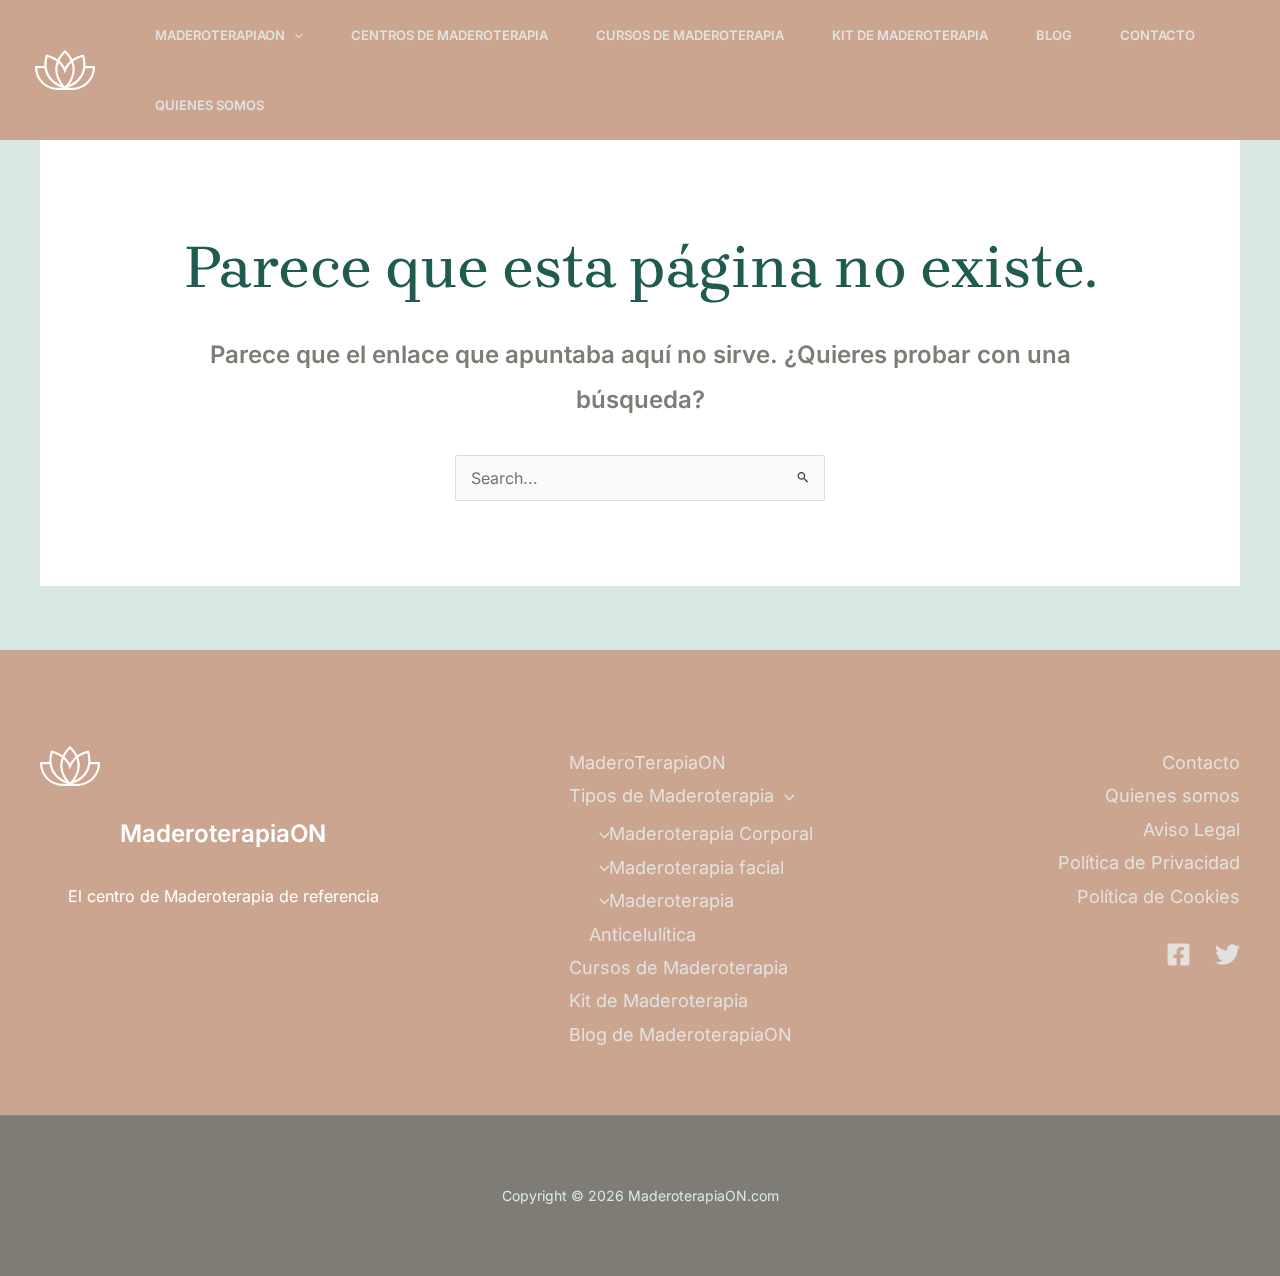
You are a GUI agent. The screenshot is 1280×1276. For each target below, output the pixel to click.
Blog (1054, 35)
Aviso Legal (1191, 829)
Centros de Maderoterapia (449, 35)
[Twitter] (1227, 954)
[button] (294, 35)
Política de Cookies (1158, 896)
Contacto (1157, 35)
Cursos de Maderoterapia (690, 35)
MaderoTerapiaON (220, 35)
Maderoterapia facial (696, 867)
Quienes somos (209, 105)
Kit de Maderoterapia (910, 35)
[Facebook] (1178, 954)
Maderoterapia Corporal (711, 833)
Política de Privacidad (1149, 862)
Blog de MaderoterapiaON (680, 1034)
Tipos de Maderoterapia (671, 795)
